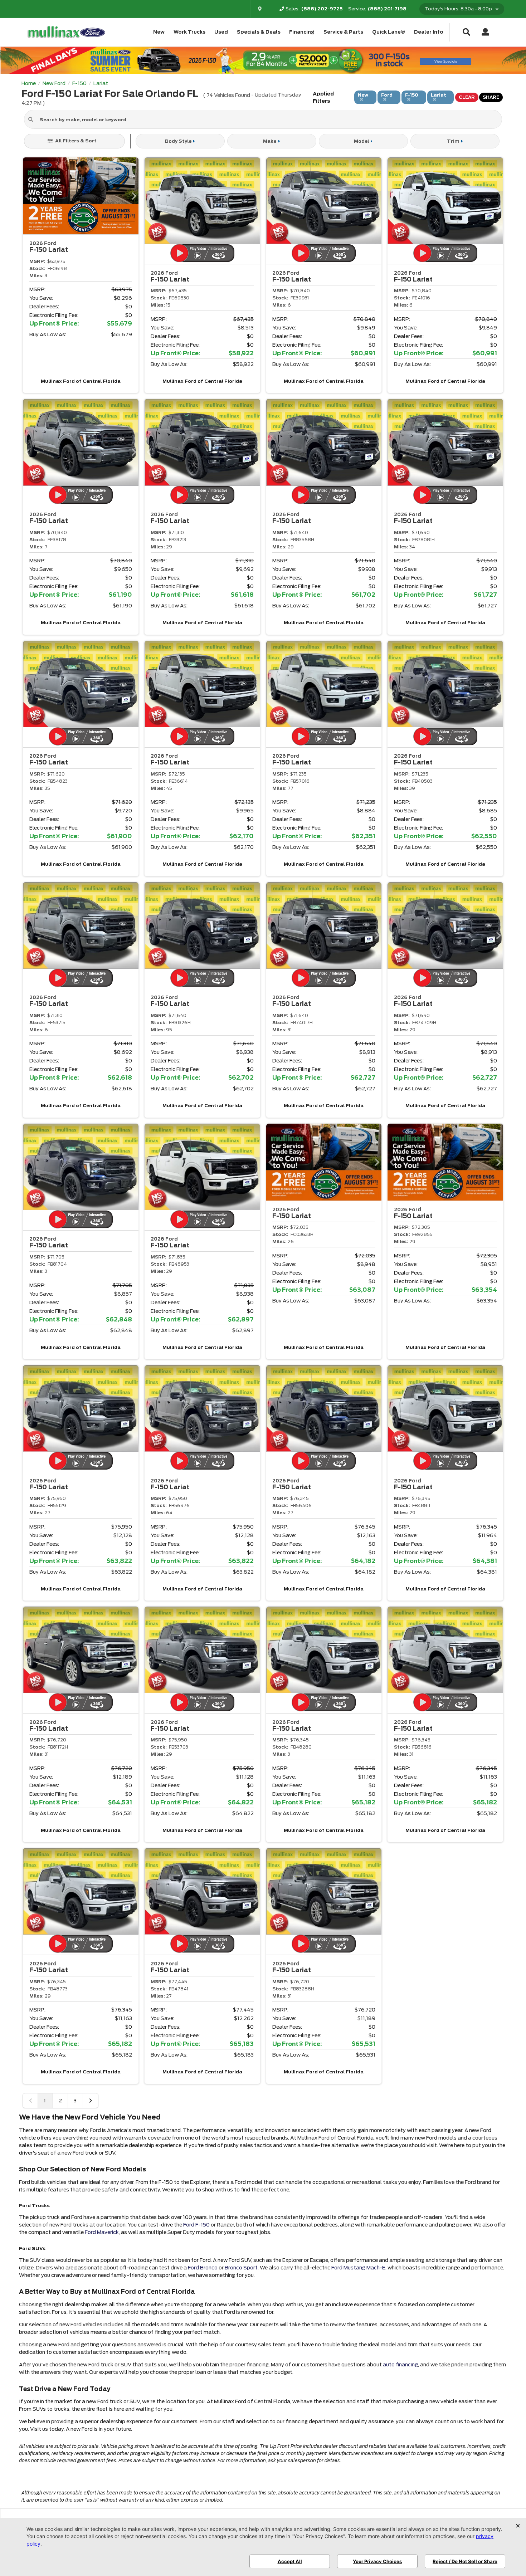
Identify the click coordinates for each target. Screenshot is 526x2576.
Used (221, 32)
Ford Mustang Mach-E (358, 2268)
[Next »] (91, 2101)
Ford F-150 (196, 2225)
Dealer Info (429, 32)
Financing (302, 32)
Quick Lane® (389, 32)
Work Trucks (189, 32)
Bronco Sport (241, 2268)
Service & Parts (343, 32)
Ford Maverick (102, 2232)
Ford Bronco (203, 2268)
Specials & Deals (259, 32)
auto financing (400, 2365)
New (159, 32)
